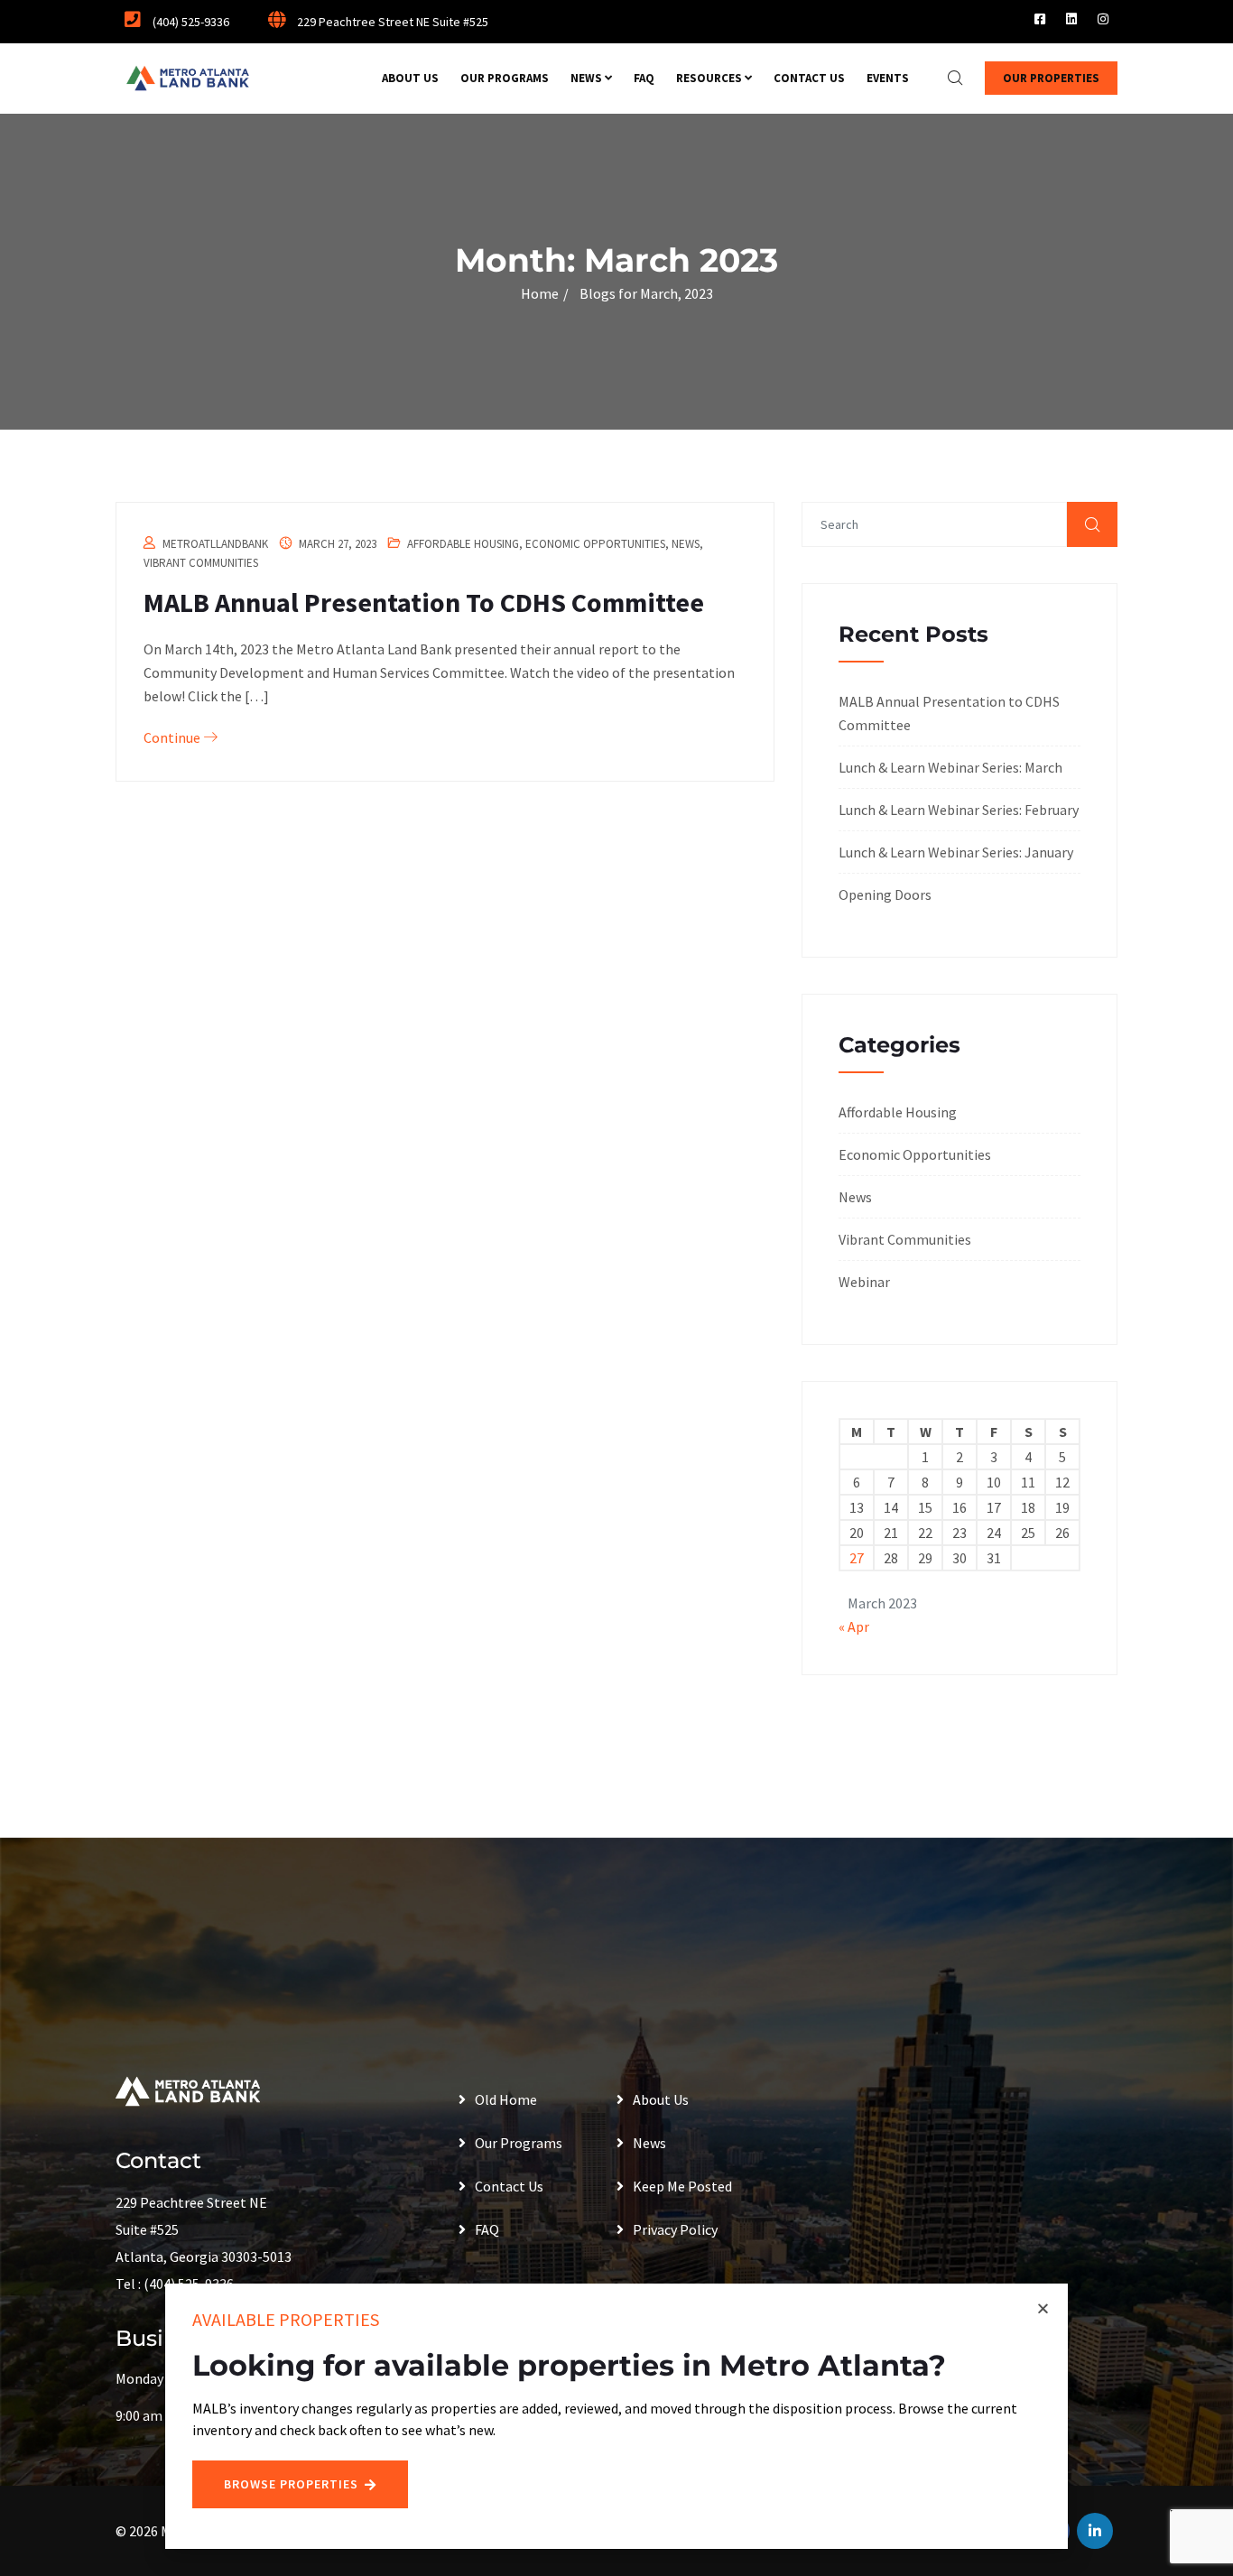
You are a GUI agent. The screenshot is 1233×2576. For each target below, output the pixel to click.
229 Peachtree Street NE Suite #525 (391, 22)
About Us (410, 78)
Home (540, 293)
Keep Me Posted (682, 2186)
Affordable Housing (463, 544)
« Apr (854, 1626)
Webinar (864, 1282)
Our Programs (505, 78)
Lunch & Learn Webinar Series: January (956, 852)
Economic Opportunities (595, 544)
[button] (1043, 2308)
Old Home (506, 2099)
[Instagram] (1103, 19)
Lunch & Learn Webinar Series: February (959, 810)
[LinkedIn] (1071, 19)
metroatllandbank (215, 544)
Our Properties (1051, 78)
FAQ (644, 78)
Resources (709, 78)
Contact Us (809, 78)
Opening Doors (885, 894)
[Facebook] (1040, 19)
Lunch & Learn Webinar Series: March (950, 767)
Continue (173, 737)
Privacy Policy (675, 2229)
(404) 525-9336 (190, 22)
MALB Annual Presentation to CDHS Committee (424, 602)
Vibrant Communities (201, 563)
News (586, 78)
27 (857, 1558)
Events (888, 78)
